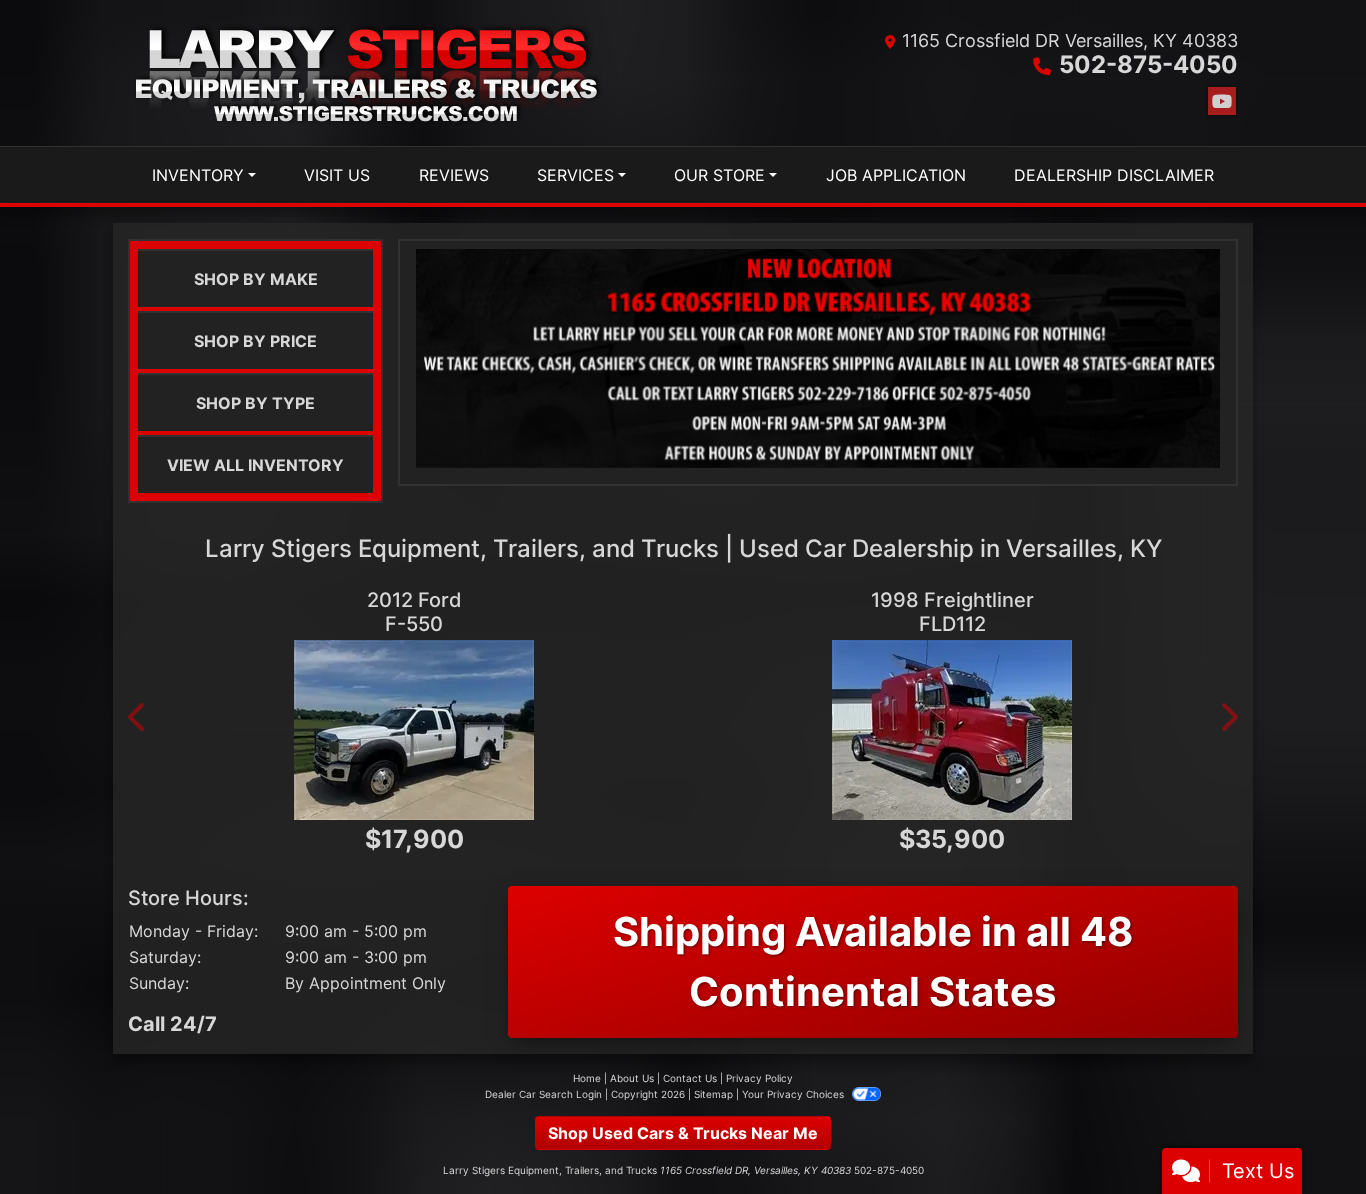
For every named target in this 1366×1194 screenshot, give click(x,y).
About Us (632, 1078)
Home (587, 1078)
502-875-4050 (1148, 64)
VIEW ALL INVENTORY (255, 465)
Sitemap (713, 1094)
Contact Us (690, 1078)
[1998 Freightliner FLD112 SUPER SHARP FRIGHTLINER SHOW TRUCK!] (952, 730)
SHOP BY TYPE (255, 403)
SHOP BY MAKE (256, 279)
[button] (138, 717)
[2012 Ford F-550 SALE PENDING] (414, 730)
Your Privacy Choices (794, 1094)
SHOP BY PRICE (255, 341)
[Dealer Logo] (369, 73)
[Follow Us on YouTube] (1222, 101)
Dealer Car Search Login (543, 1094)
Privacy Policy (759, 1078)
